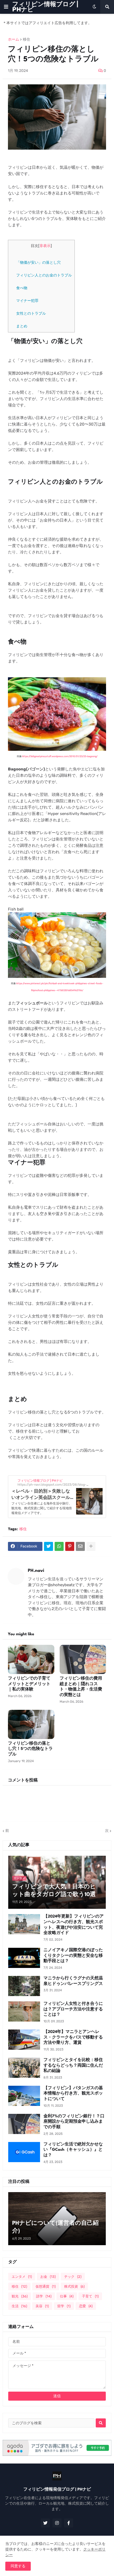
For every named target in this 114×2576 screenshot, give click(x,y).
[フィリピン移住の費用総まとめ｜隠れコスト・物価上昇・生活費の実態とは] (83, 1659)
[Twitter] (49, 1546)
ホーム (14, 40)
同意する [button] (18, 2566)
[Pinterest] (70, 1546)
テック (73, 2277)
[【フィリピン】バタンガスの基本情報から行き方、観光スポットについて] (24, 2096)
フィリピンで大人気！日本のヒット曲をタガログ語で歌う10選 (54, 1891)
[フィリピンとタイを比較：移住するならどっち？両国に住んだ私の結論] (24, 2068)
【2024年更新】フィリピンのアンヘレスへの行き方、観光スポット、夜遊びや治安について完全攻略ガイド (74, 1925)
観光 (20, 2296)
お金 (48, 2277)
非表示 (45, 246)
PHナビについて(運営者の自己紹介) (55, 2227)
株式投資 (74, 2286)
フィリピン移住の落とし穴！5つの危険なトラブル (30, 1749)
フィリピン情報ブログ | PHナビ (45, 7)
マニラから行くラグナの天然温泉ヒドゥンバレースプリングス (73, 1981)
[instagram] (57, 2523)
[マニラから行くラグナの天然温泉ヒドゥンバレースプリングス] (24, 1986)
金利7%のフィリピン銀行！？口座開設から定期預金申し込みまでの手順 (74, 2122)
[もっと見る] (91, 1546)
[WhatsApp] (59, 1546)
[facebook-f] (69, 2523)
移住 (27, 40)
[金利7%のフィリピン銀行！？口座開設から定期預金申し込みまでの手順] (24, 2124)
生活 (19, 2306)
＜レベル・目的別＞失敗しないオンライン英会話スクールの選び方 (41, 1497)
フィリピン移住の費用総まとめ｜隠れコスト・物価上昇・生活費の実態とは (81, 1687)
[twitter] (45, 2523)
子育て (90, 2296)
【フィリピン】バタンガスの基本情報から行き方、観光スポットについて (73, 2094)
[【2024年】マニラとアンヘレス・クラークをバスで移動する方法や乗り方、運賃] (24, 2040)
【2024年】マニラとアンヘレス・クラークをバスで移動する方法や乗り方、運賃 (73, 2038)
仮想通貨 (46, 2286)
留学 (64, 2306)
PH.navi (36, 1571)
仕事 (67, 2296)
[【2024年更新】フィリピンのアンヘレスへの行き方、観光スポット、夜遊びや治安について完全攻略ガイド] (24, 1924)
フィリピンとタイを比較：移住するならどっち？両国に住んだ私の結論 (73, 2066)
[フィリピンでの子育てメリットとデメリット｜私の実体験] (31, 1659)
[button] (6, 7)
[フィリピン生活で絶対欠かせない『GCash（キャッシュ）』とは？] (24, 2152)
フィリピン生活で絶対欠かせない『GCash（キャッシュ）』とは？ (73, 2150)
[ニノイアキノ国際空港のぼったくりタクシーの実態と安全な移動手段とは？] (24, 1958)
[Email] (80, 1546)
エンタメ (22, 2277)
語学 (44, 2296)
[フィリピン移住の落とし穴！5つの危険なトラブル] (31, 1724)
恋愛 (86, 2306)
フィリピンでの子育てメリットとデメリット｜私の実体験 (29, 1684)
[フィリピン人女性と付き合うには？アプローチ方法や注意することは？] (24, 2011)
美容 (42, 2306)
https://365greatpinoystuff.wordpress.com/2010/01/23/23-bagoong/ (60, 756)
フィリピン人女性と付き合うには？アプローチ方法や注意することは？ (73, 2009)
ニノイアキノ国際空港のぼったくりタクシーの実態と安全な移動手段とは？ (73, 1956)
